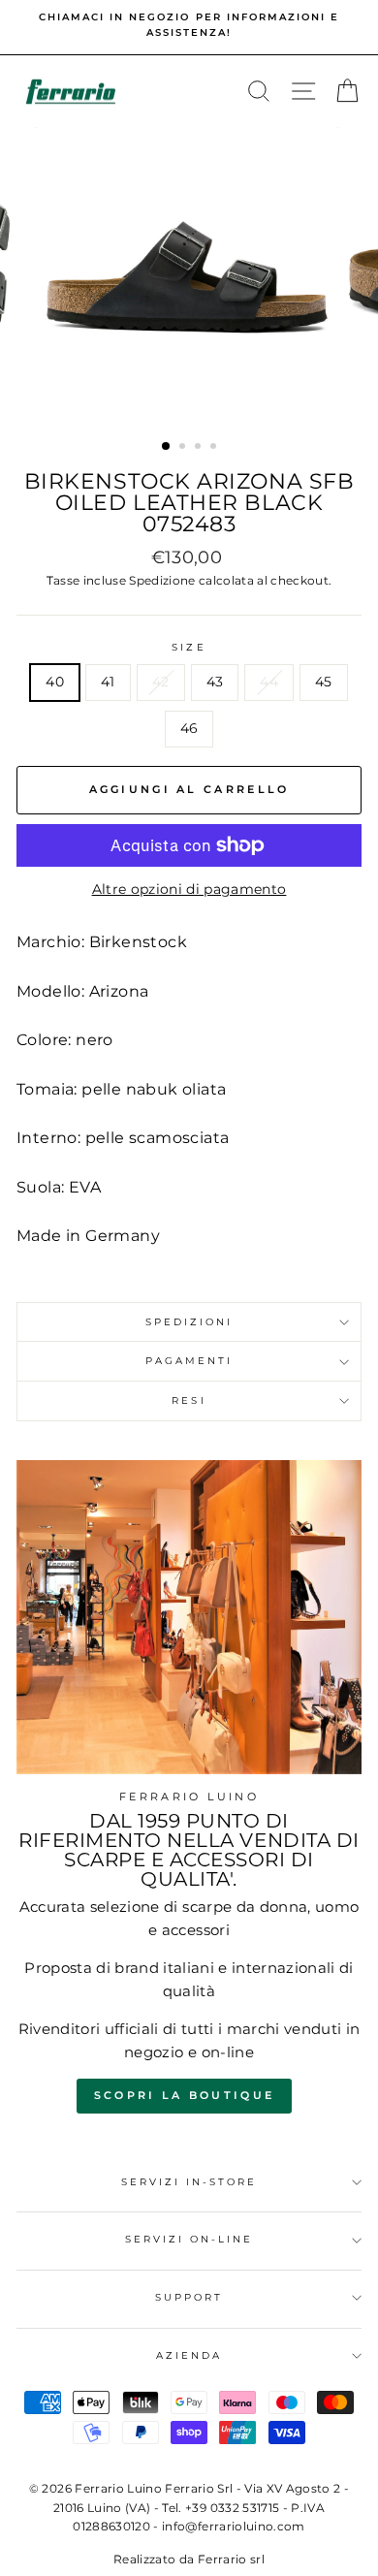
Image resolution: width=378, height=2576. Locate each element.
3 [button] (200, 448)
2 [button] (184, 448)
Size (189, 647)
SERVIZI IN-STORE (189, 2182)
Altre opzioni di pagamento (189, 889)
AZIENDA (189, 2355)
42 (161, 682)
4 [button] (215, 448)
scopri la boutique (184, 2095)
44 (269, 682)
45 (324, 682)
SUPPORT (189, 2297)
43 (215, 682)
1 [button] (167, 447)
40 (55, 682)
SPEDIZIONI (189, 1322)
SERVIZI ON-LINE (189, 2239)
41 (108, 682)
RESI (189, 1400)
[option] (189, 26)
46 (189, 728)
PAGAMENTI (189, 1361)
